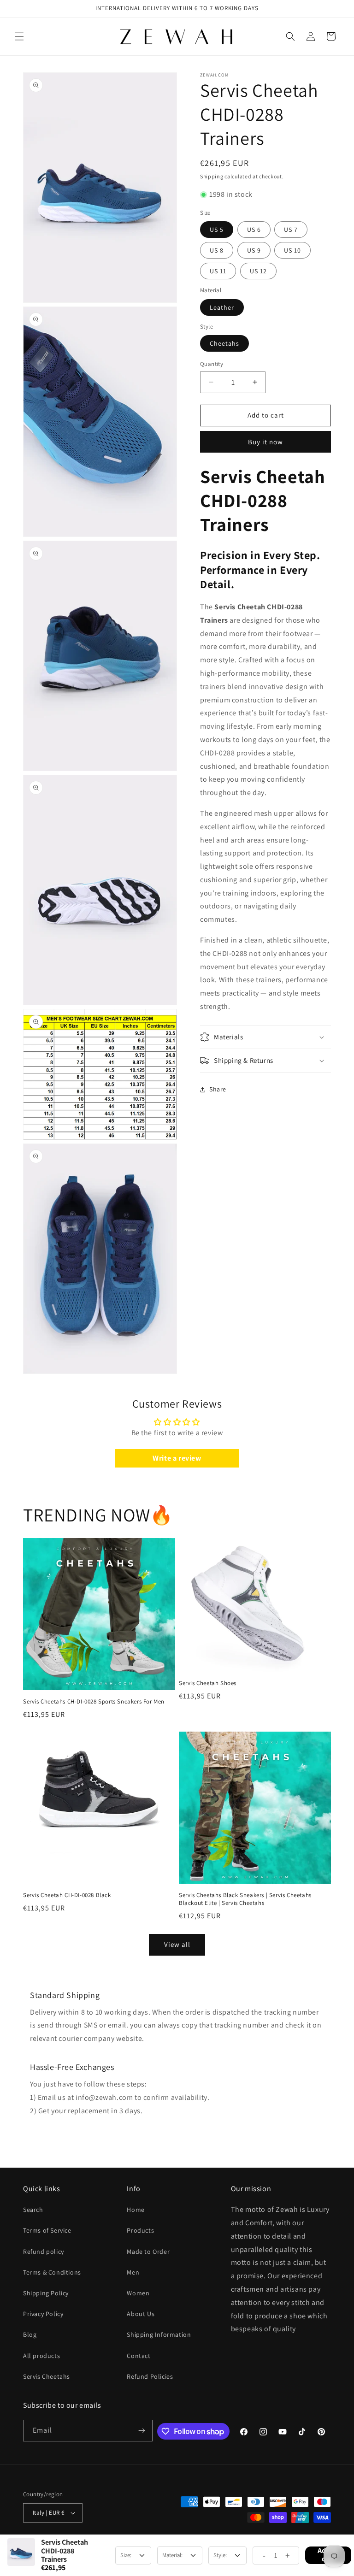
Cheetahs (224, 343)
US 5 (217, 230)
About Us (141, 2314)
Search (33, 2210)
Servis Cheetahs (47, 2376)
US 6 (254, 230)
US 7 (291, 230)
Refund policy (44, 2252)
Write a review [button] (177, 1458)
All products (41, 2356)
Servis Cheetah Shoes (208, 1683)
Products (140, 2230)
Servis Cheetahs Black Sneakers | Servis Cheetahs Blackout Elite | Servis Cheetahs (245, 1899)
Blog (30, 2334)
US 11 (218, 271)
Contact (139, 2356)
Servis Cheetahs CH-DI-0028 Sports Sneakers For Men (94, 1702)
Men (133, 2272)
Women (138, 2293)
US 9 (254, 250)
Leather (222, 307)
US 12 (258, 271)
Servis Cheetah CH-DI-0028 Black (67, 1895)
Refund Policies (150, 2376)
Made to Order (148, 2252)
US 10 (292, 250)
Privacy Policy (43, 2314)
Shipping (212, 176)
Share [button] (218, 1089)
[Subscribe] (142, 2431)
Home (136, 2210)
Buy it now (265, 442)
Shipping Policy (46, 2293)
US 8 (217, 250)
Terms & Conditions (52, 2272)
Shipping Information (159, 2334)
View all (177, 1944)
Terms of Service (47, 2230)
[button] (19, 36)
